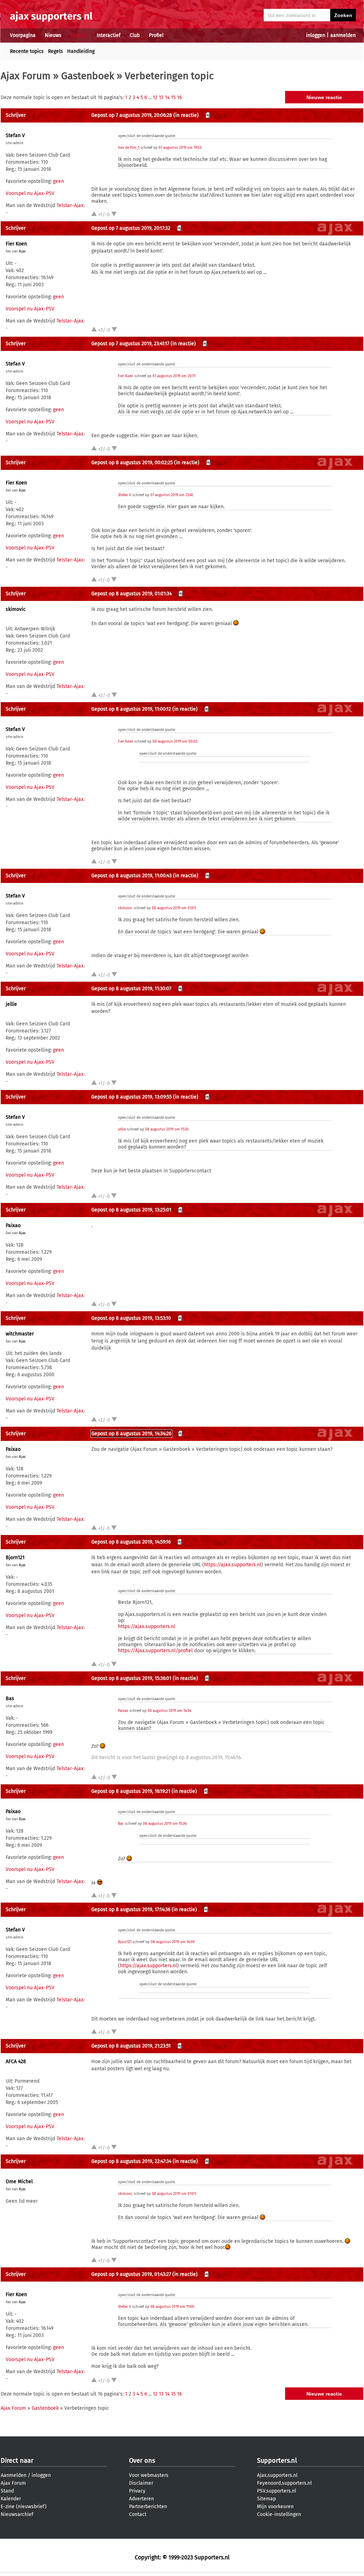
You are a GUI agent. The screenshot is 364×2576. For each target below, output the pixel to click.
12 (155, 97)
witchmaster (20, 1334)
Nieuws (53, 35)
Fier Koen (16, 244)
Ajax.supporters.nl (277, 2475)
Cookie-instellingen (279, 2514)
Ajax (22, 251)
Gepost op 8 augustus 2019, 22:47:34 (131, 2161)
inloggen (316, 35)
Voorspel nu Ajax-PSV (30, 193)
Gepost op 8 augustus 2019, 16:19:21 (131, 1791)
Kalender (11, 2499)
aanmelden (343, 35)
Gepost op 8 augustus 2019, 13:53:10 (131, 1318)
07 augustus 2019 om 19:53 (180, 148)
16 (179, 97)
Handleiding (81, 51)
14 (167, 97)
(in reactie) (186, 115)
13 (161, 97)
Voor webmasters (149, 2475)
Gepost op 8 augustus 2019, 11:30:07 (131, 989)
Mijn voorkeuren (275, 2507)
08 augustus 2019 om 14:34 (169, 1711)
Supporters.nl (277, 2461)
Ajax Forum (26, 76)
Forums (79, 35)
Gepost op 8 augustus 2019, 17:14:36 (131, 1910)
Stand (7, 2491)
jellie (11, 1004)
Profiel (156, 35)
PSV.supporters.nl (277, 2491)
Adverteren (141, 2499)
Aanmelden (14, 2475)
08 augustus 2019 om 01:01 (174, 908)
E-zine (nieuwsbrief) (24, 2507)
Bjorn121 (15, 1558)
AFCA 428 (16, 2062)
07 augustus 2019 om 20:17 (174, 376)
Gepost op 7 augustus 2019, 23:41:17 (130, 344)
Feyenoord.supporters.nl (284, 2483)
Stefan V (15, 135)
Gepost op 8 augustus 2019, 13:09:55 (132, 1097)
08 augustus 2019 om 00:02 (175, 742)
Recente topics (27, 51)
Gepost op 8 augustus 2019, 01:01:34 (132, 594)
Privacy (137, 2491)
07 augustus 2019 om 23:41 (172, 495)
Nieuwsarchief (17, 2514)
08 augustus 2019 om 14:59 (172, 1942)
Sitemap (266, 2499)
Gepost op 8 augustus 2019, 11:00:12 (131, 709)
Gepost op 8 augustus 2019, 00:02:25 (132, 463)
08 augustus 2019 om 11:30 (167, 1129)
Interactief (109, 35)
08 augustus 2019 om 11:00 (172, 2307)
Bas (10, 1699)
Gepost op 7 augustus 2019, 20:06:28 (132, 115)
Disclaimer (141, 2483)
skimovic (16, 609)
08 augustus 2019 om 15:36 (165, 1824)
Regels (55, 51)
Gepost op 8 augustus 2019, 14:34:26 (131, 1434)
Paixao (13, 1225)
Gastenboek (88, 76)
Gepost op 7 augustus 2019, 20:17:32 (131, 228)
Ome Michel (19, 2182)
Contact (138, 2514)
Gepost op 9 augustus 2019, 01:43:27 (131, 2274)
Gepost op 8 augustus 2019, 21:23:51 (131, 2046)
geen (58, 181)
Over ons (142, 2461)
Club (135, 35)
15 (173, 97)
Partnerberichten (148, 2507)
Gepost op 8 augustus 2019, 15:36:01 (131, 1678)
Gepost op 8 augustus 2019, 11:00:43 (132, 876)
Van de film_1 (129, 148)
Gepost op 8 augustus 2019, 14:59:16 (131, 1542)
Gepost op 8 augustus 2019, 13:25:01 (131, 1210)
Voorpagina (23, 35)
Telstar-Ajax (70, 205)
